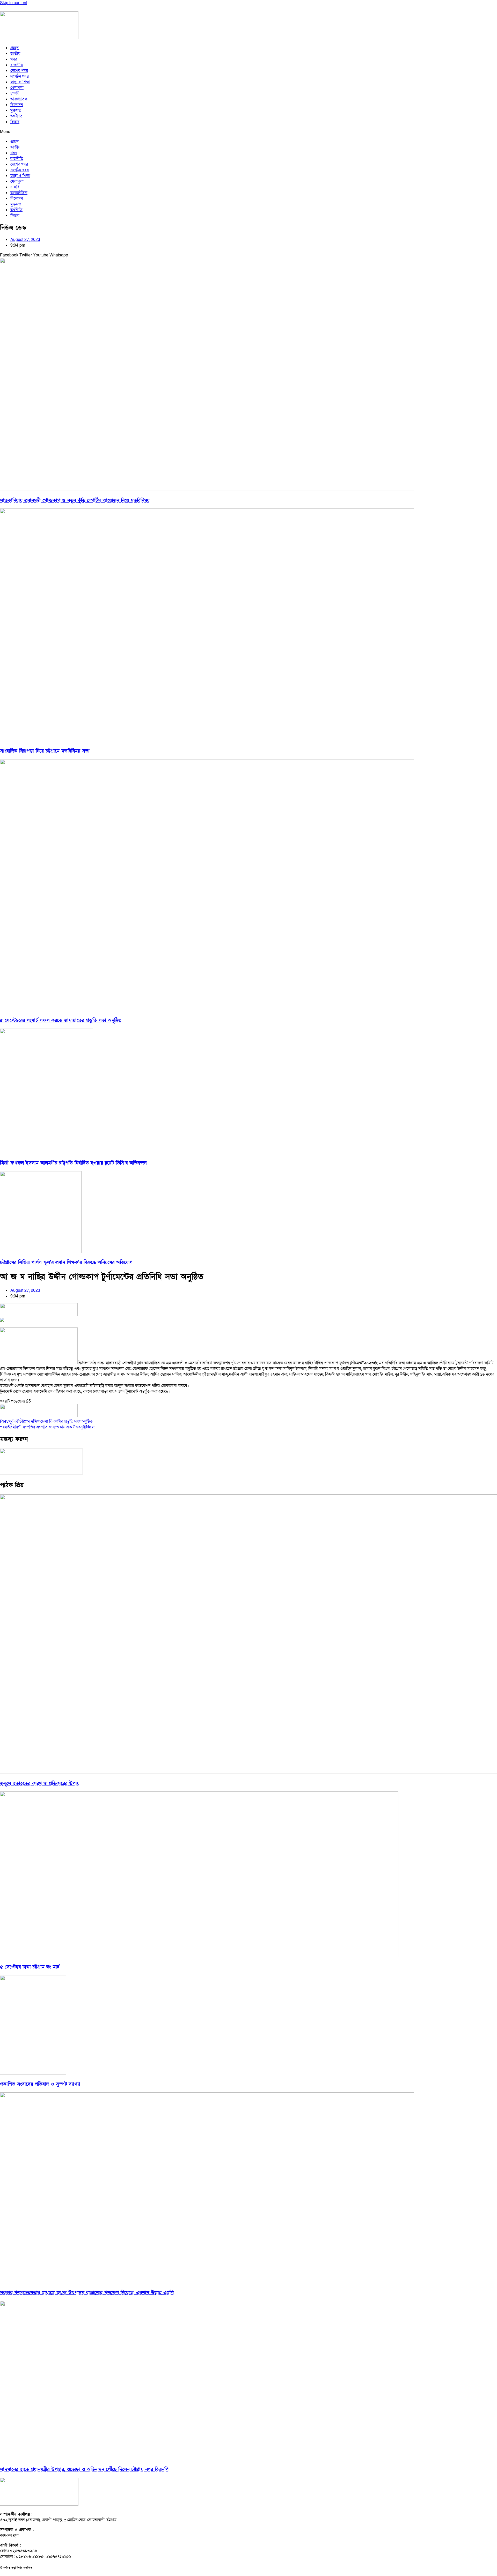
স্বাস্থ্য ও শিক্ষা (20, 82)
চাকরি (15, 93)
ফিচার (15, 122)
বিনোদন (17, 105)
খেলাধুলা (17, 88)
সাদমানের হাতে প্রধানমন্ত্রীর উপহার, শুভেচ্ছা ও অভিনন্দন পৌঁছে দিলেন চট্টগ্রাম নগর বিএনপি (84, 2470)
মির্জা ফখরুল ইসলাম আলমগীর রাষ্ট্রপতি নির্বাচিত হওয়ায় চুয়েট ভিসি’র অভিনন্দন (73, 1163)
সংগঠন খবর (20, 76)
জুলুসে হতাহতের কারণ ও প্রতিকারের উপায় (40, 1784)
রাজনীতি (17, 65)
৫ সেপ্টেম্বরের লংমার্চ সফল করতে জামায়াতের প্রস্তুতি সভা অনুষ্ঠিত (61, 1020)
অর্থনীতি (16, 116)
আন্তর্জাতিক (19, 99)
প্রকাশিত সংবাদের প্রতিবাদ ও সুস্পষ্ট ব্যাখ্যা (40, 2084)
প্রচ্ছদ (14, 48)
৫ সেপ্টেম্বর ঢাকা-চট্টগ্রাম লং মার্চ (30, 1967)
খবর (14, 59)
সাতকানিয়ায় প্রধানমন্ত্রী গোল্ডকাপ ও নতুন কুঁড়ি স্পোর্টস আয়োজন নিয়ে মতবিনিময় (75, 501)
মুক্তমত (16, 110)
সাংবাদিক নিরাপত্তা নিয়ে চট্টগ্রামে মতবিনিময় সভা (45, 751)
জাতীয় (15, 54)
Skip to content (14, 3)
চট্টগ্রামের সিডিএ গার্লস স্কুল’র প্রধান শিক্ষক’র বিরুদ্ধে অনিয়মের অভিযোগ (66, 1262)
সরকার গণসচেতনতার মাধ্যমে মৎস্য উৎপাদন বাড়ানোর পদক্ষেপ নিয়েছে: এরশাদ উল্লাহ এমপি (87, 2293)
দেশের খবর (19, 71)
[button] (248, 132)
